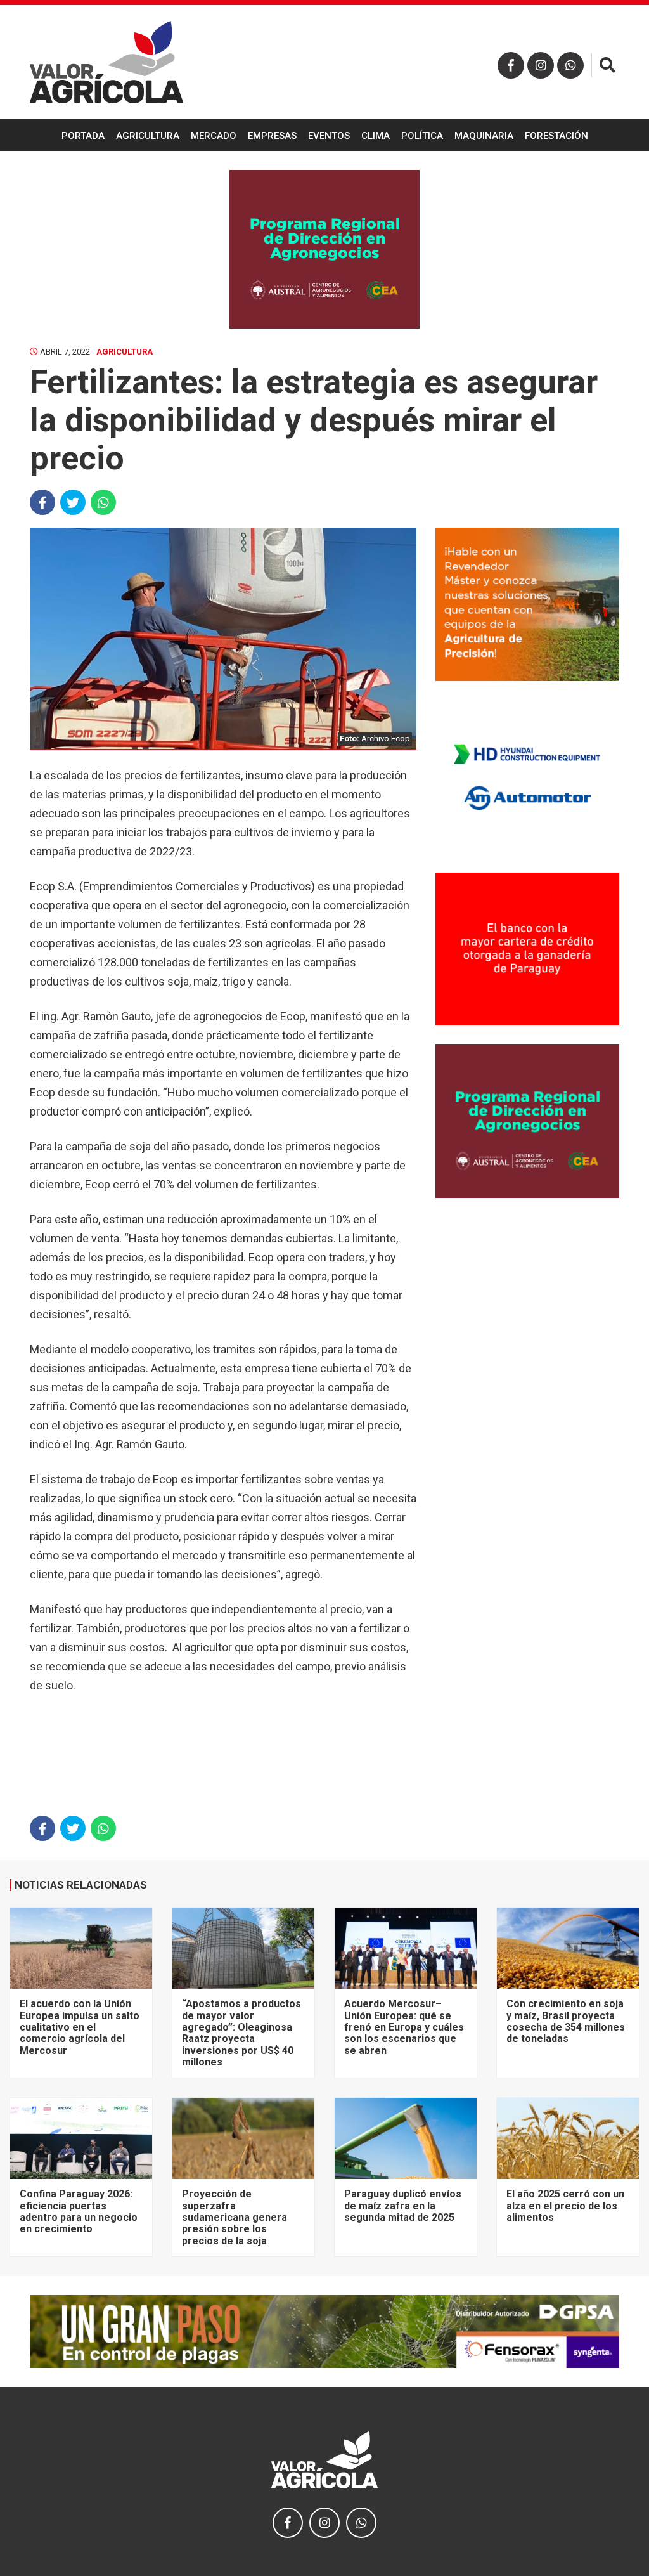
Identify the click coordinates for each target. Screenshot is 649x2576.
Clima (376, 136)
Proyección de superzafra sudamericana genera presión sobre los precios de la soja (235, 2217)
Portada (83, 136)
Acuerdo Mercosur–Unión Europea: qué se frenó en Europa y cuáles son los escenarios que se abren (404, 2027)
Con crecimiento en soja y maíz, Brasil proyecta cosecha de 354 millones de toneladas (566, 2021)
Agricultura (148, 136)
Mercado (214, 136)
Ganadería (324, 169)
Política (422, 136)
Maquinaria (484, 136)
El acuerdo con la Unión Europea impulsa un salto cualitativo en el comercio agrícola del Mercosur (80, 2027)
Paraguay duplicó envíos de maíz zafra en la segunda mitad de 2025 (403, 2206)
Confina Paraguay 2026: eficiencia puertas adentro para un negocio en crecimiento (79, 2211)
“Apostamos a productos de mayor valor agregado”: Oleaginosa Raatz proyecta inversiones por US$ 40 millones (241, 2033)
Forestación (556, 136)
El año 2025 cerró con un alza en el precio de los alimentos (565, 2206)
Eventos (329, 136)
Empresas (272, 136)
